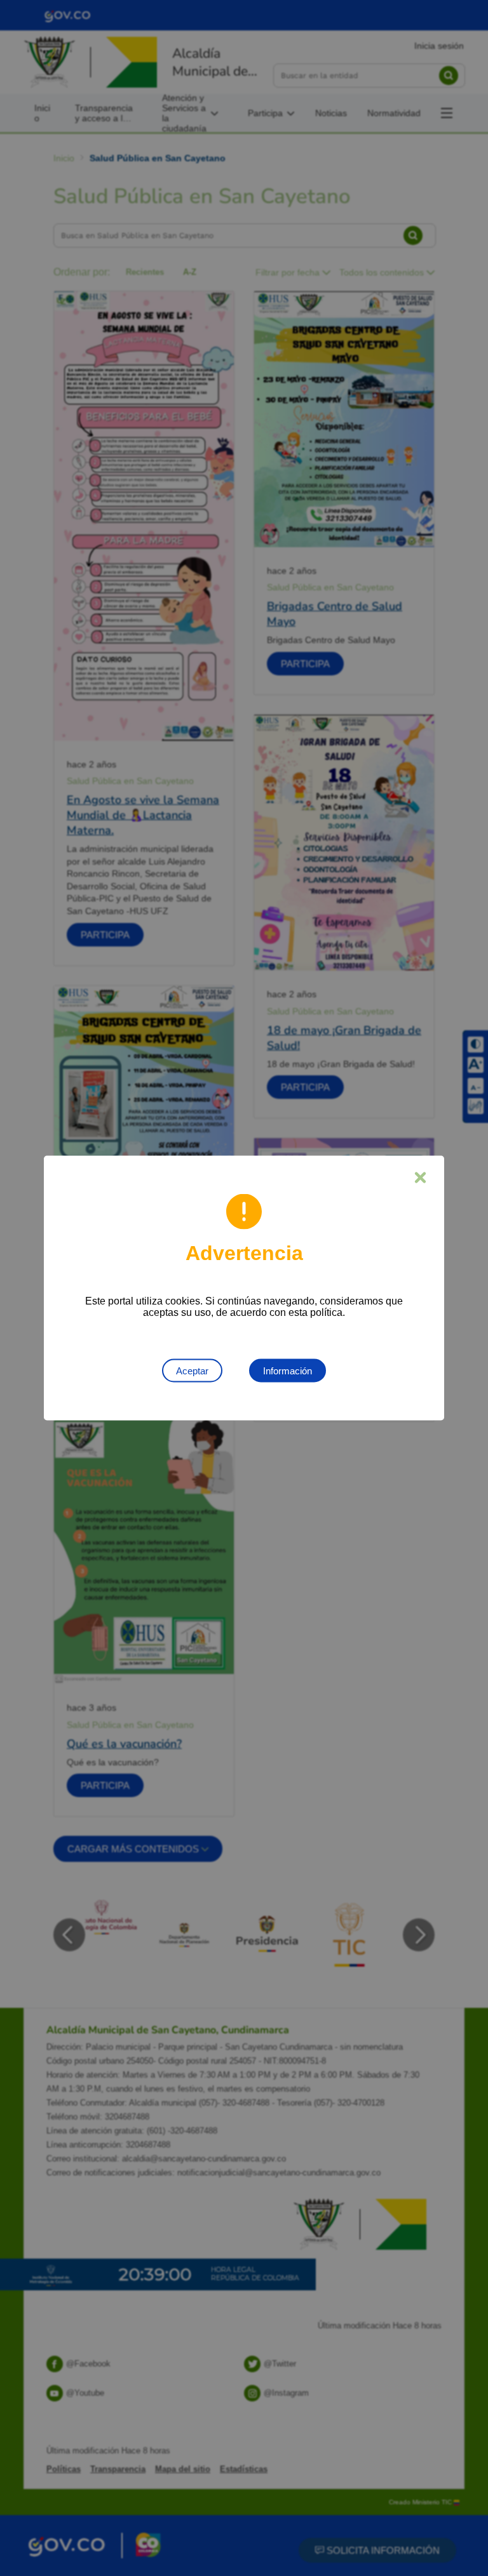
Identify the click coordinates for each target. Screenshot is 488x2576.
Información (288, 1371)
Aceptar (192, 1371)
